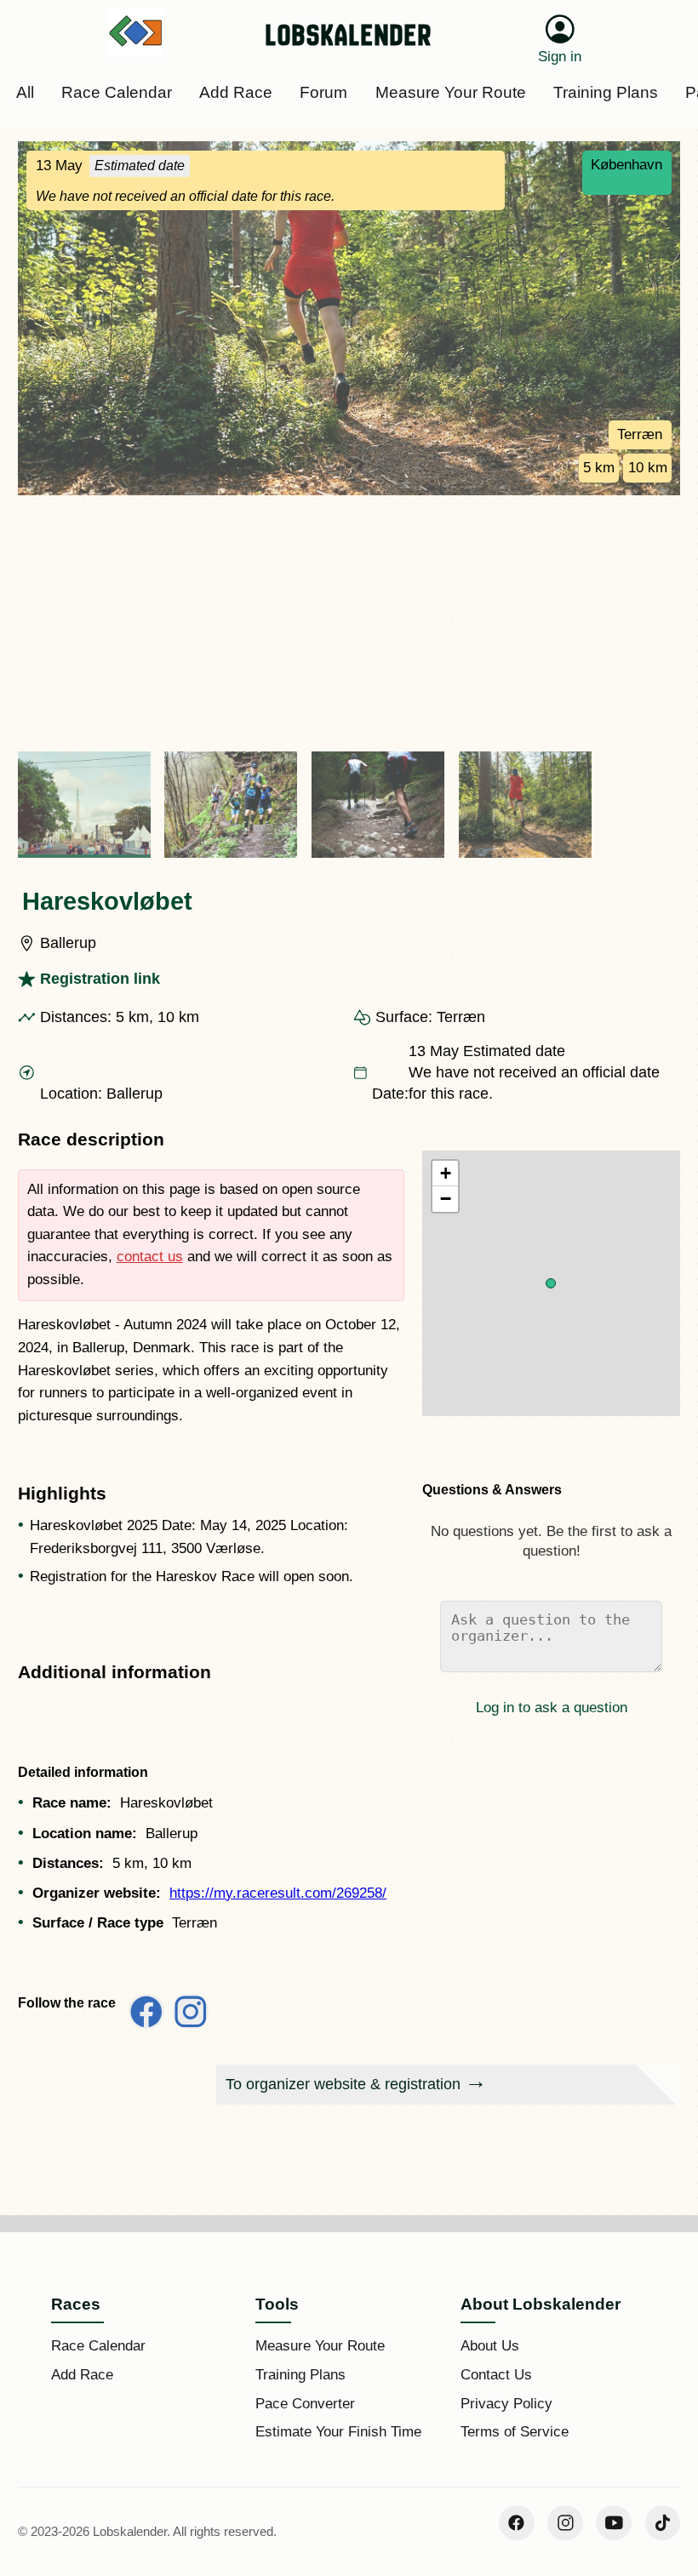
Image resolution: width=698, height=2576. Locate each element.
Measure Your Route (320, 2346)
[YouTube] (614, 2523)
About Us (490, 2346)
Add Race (82, 2375)
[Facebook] (517, 2523)
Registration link (100, 979)
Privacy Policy (506, 2404)
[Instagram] (565, 2523)
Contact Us (496, 2375)
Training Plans (300, 2375)
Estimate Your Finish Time (338, 2432)
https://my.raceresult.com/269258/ (278, 1893)
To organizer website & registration (343, 2084)
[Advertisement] (349, 623)
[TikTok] (663, 2523)
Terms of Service (515, 2432)
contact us (150, 1257)
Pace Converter (305, 2404)
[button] (551, 1283)
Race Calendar (98, 2346)
